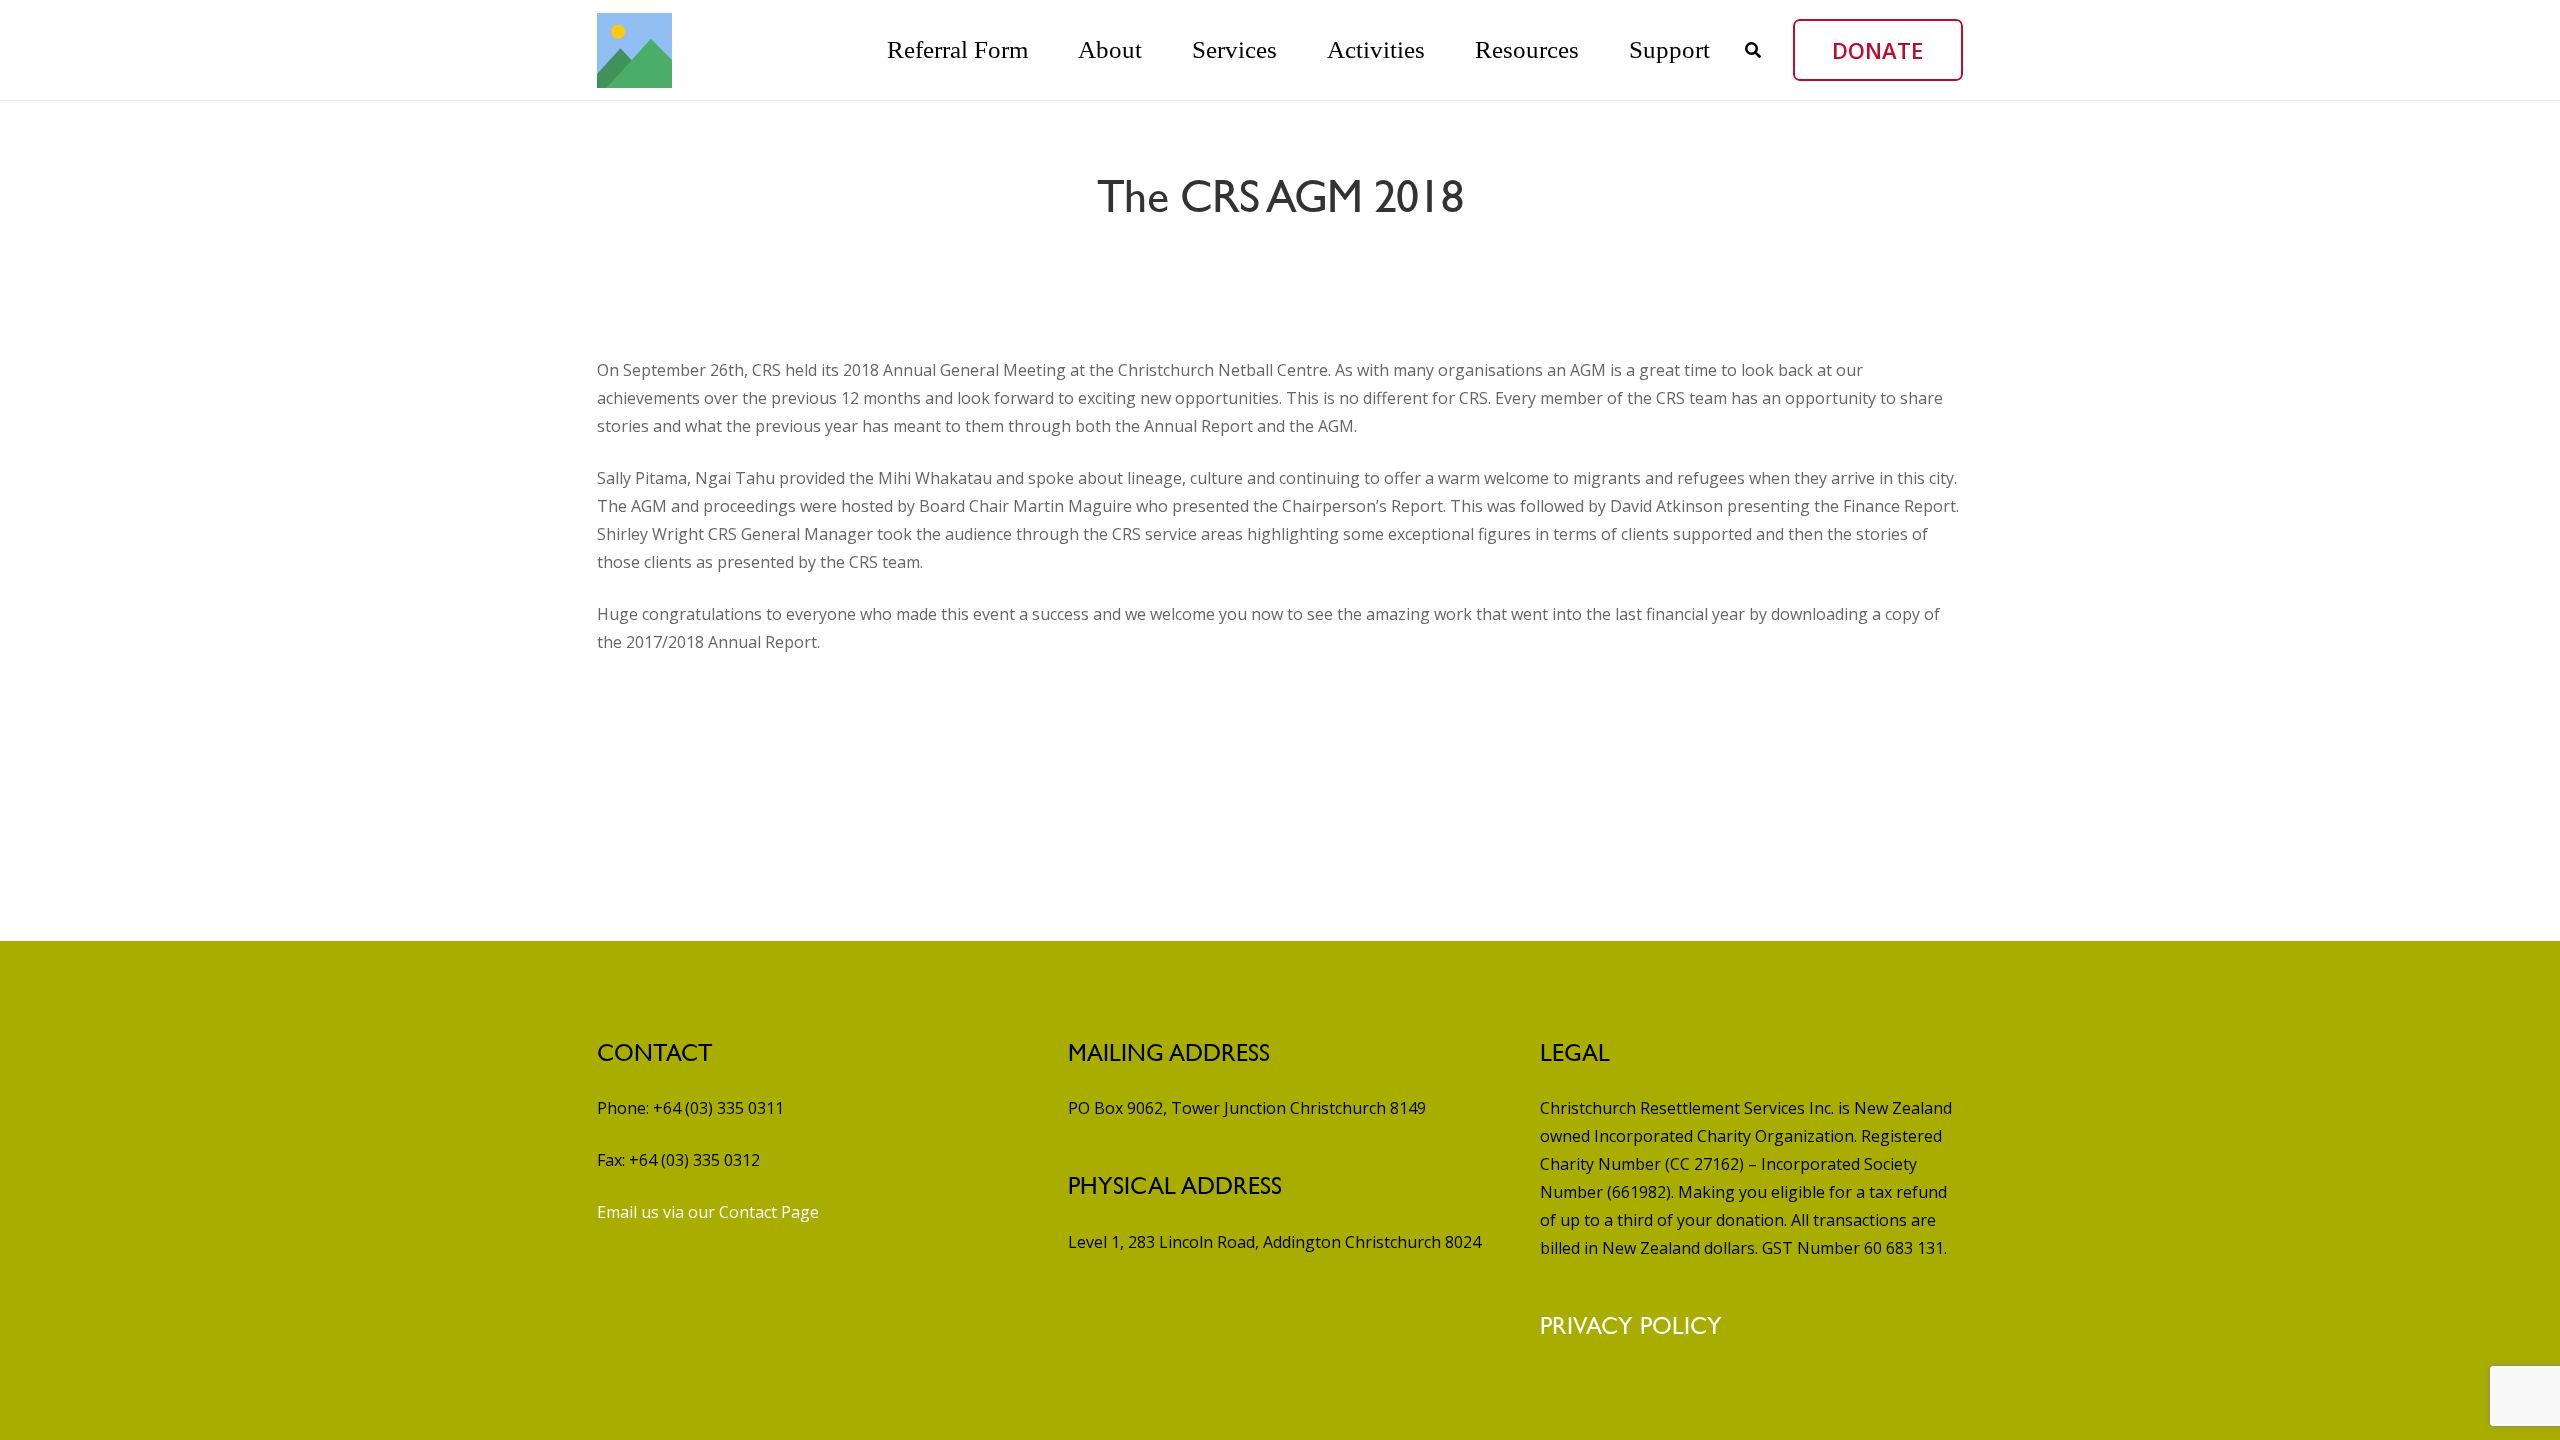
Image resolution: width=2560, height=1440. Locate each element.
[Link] (634, 50)
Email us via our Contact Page (708, 1212)
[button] (1165, 50)
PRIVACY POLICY (1631, 1326)
